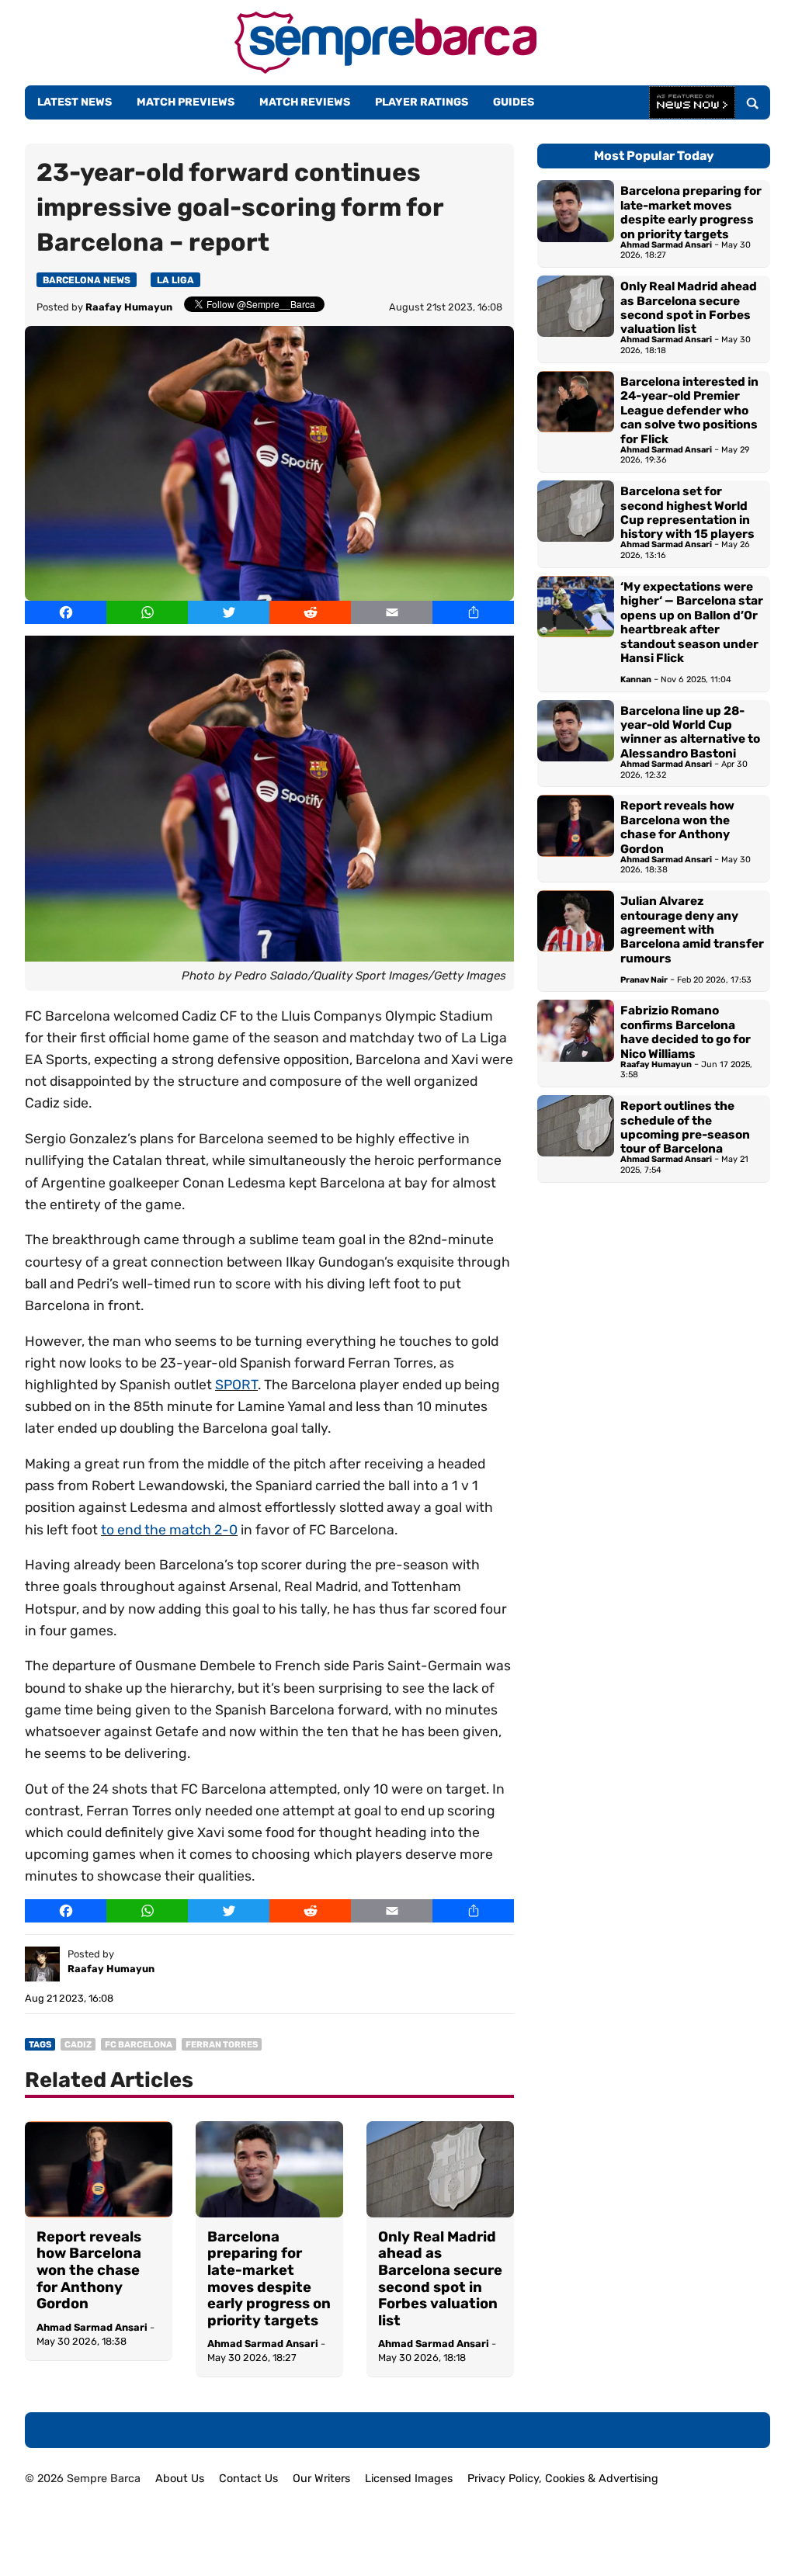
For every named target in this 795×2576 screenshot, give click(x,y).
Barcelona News (87, 280)
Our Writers (321, 2479)
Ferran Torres (222, 2045)
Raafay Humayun (129, 307)
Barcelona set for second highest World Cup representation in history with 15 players (687, 513)
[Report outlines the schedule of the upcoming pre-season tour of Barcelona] (576, 1139)
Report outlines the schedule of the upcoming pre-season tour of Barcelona (685, 1127)
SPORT (236, 1385)
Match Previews (186, 102)
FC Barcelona (139, 2045)
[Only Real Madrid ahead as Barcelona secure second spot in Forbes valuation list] (440, 2169)
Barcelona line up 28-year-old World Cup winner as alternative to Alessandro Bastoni (690, 732)
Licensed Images (409, 2479)
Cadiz (78, 2045)
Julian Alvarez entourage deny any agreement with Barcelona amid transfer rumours (692, 930)
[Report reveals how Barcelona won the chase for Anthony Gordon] (99, 2169)
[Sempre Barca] (385, 69)
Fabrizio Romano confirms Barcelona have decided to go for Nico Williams (686, 1032)
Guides (514, 102)
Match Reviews (305, 102)
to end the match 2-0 (169, 1530)
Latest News (75, 102)
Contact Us (248, 2479)
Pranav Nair (644, 980)
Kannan (636, 680)
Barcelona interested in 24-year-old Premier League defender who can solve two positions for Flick (689, 411)
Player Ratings (422, 102)
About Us (180, 2479)
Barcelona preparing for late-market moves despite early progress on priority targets (269, 2279)
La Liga (175, 280)
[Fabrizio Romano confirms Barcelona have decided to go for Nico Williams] (576, 1043)
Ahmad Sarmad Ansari (92, 2327)
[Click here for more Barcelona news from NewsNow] (692, 103)
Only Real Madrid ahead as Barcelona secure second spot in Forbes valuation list (440, 2279)
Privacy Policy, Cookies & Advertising (563, 2479)
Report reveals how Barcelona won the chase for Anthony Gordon (89, 2271)
